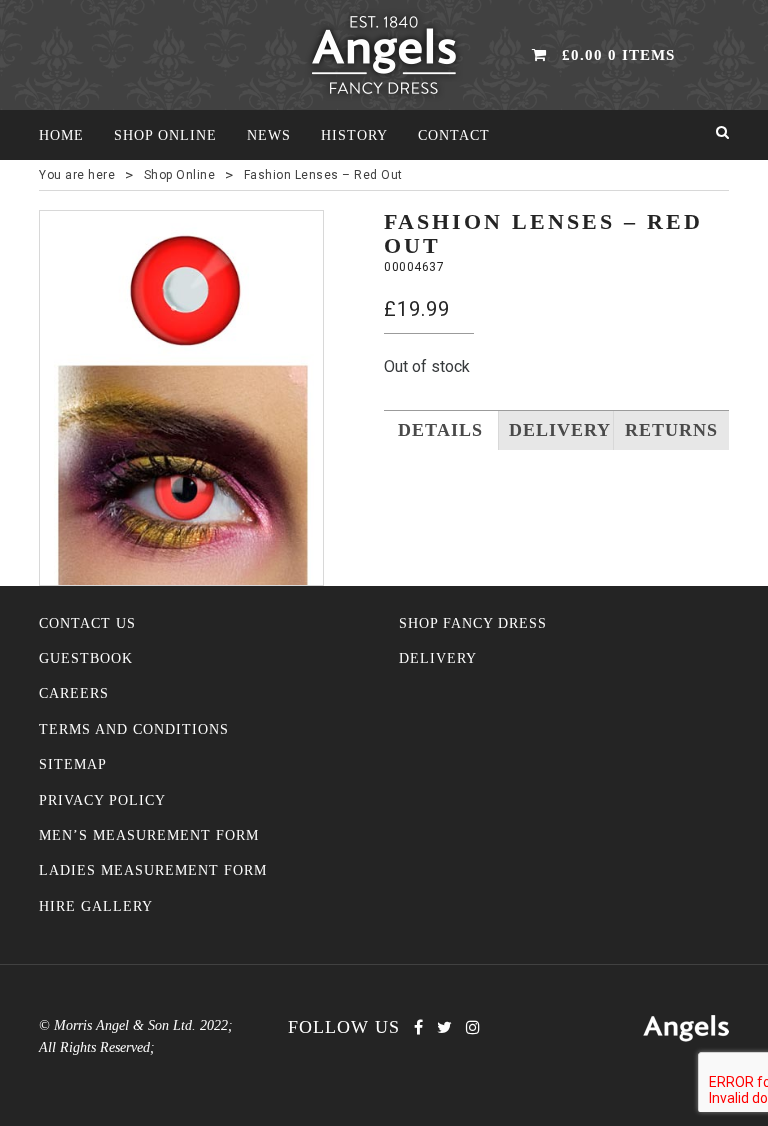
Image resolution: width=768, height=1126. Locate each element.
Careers (74, 693)
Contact (454, 135)
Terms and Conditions (134, 729)
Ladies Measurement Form (153, 870)
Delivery (438, 658)
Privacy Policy (102, 800)
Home (61, 135)
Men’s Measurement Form (149, 835)
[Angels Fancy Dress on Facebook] (418, 1027)
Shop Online (165, 135)
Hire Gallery (96, 906)
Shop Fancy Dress (473, 623)
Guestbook (86, 658)
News (269, 135)
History (354, 135)
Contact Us (87, 623)
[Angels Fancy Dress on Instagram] (473, 1027)
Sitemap (73, 764)
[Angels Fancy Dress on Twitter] (444, 1027)
